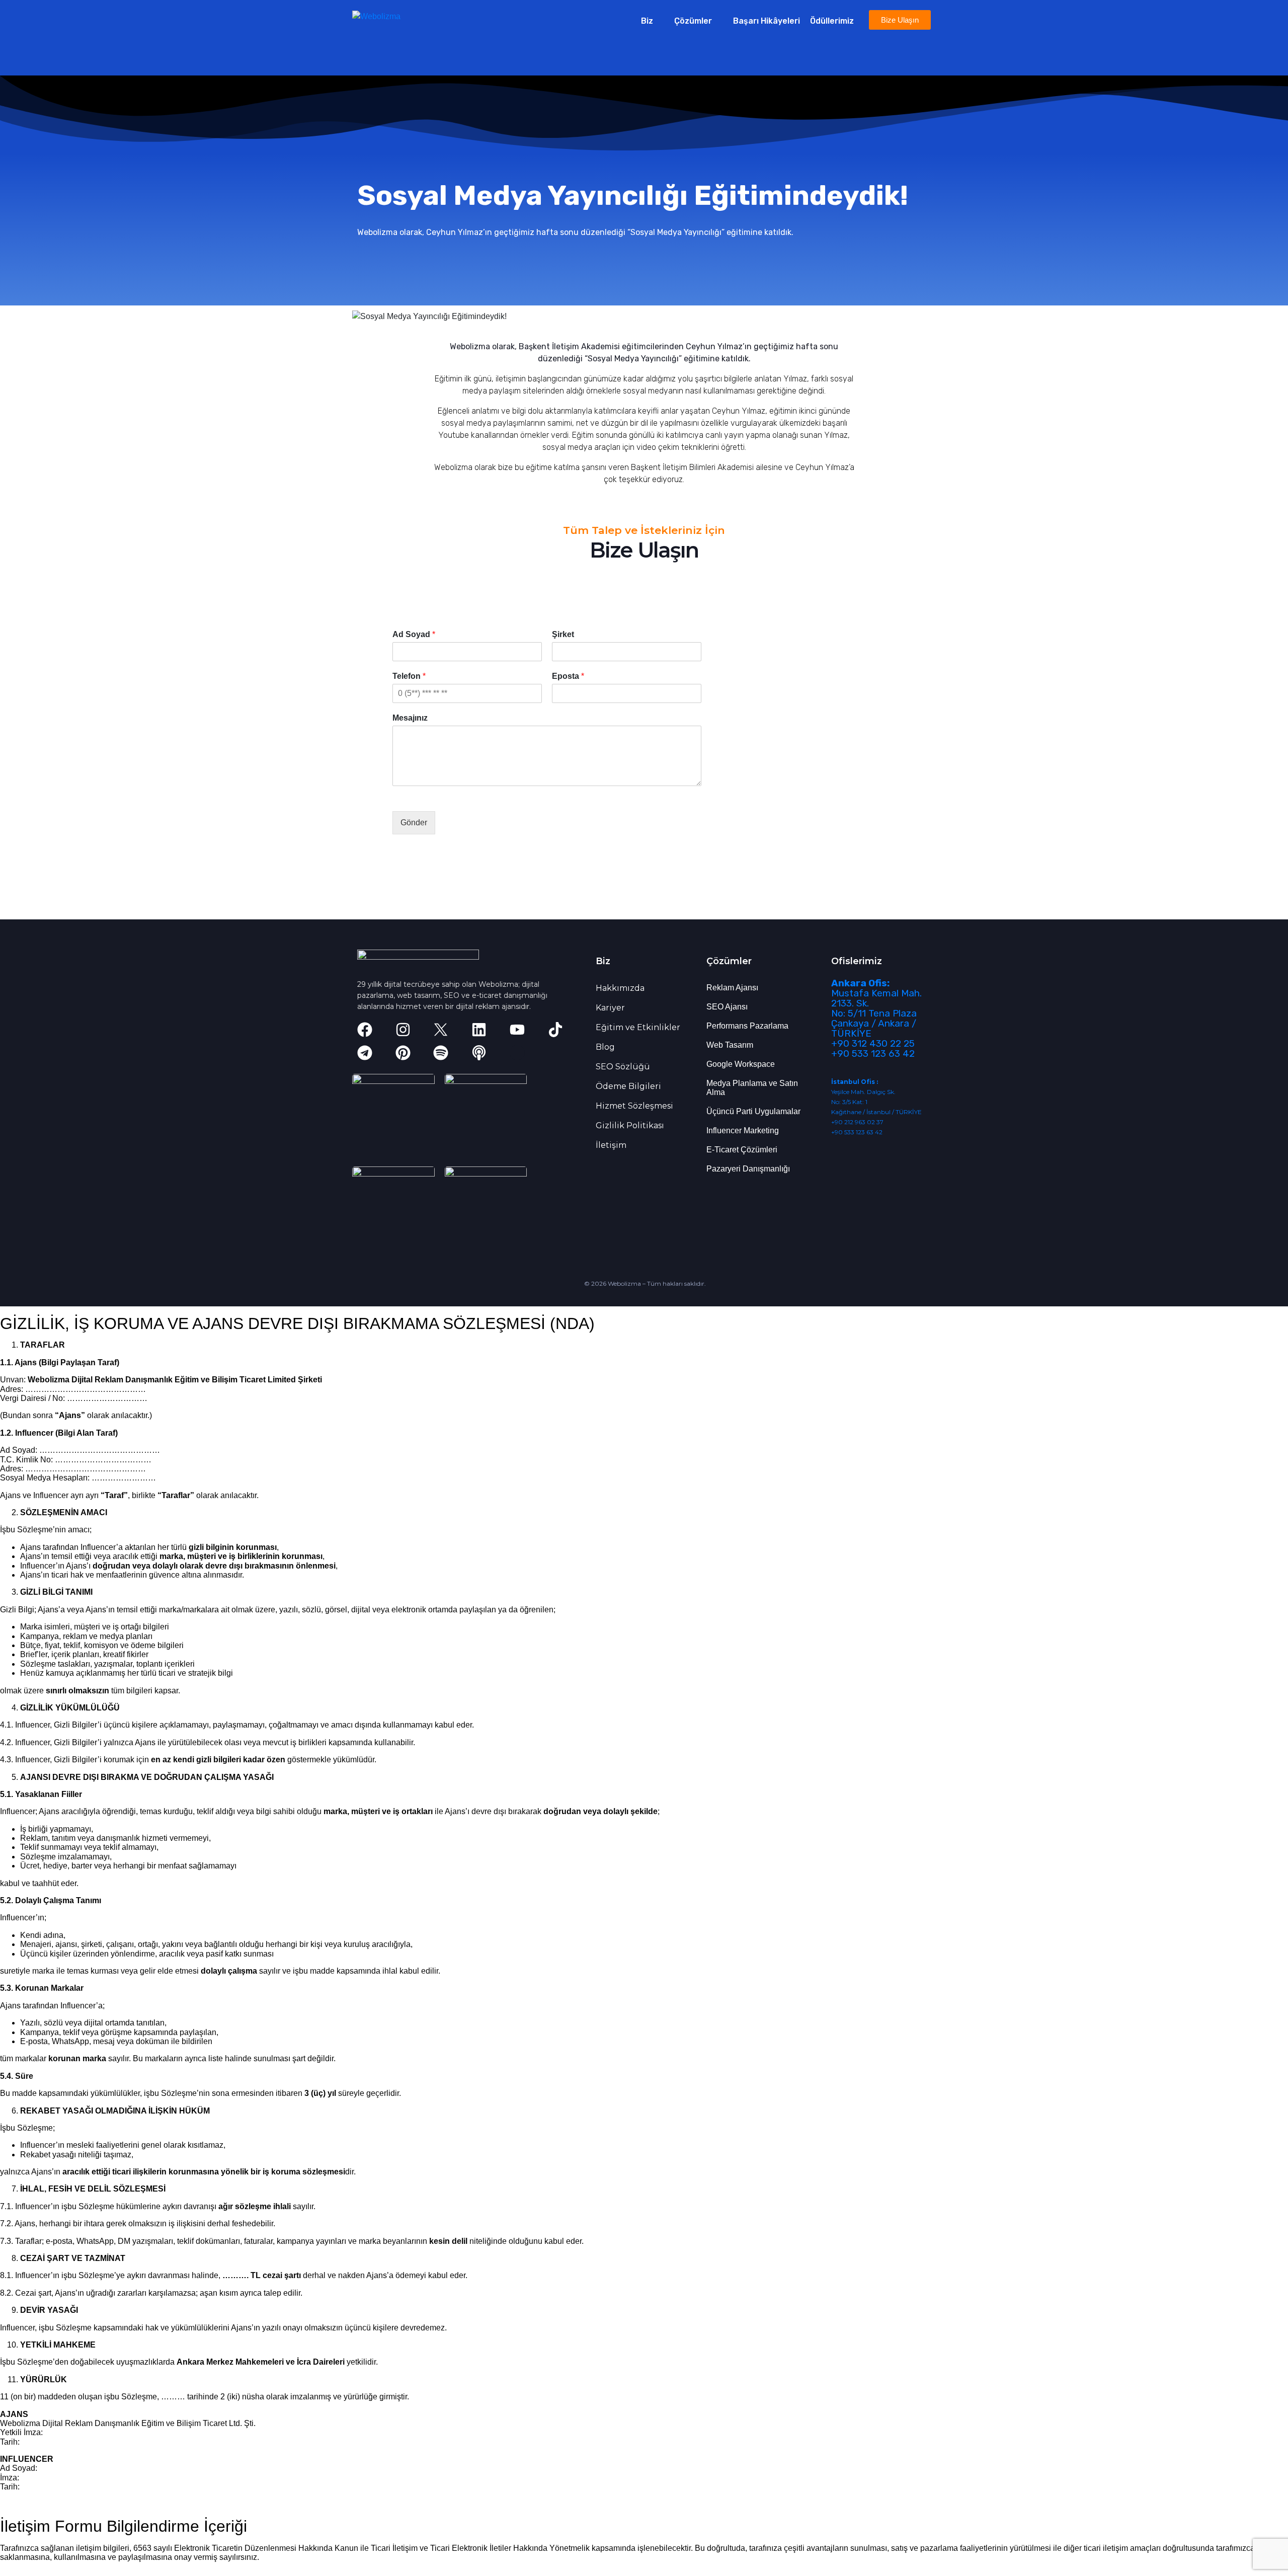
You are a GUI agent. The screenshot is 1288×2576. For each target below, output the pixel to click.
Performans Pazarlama (747, 1026)
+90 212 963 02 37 (857, 1122)
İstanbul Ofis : (855, 1082)
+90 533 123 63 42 (873, 1053)
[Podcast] (479, 1053)
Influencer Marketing (743, 1130)
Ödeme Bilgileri (628, 1086)
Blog (605, 1047)
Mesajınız (410, 718)
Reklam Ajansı (732, 988)
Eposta (568, 676)
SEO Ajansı (727, 1007)
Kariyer (610, 1008)
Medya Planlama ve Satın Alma (752, 1088)
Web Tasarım (730, 1045)
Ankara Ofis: (860, 983)
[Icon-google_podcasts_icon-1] (517, 1053)
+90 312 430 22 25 (873, 1043)
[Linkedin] (479, 1030)
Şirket (563, 634)
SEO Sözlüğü (623, 1067)
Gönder (414, 823)
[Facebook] (365, 1030)
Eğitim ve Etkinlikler (638, 1027)
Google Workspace (741, 1064)
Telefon (409, 676)
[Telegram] (365, 1053)
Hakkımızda (620, 988)
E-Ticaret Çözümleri (742, 1150)
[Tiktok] (555, 1030)
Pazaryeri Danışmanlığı (748, 1169)
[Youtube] (517, 1030)
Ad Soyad (414, 634)
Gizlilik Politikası (630, 1125)
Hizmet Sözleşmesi (634, 1106)
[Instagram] (403, 1030)
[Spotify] (441, 1053)
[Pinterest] (403, 1053)
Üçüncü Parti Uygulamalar (753, 1111)
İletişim (611, 1145)
